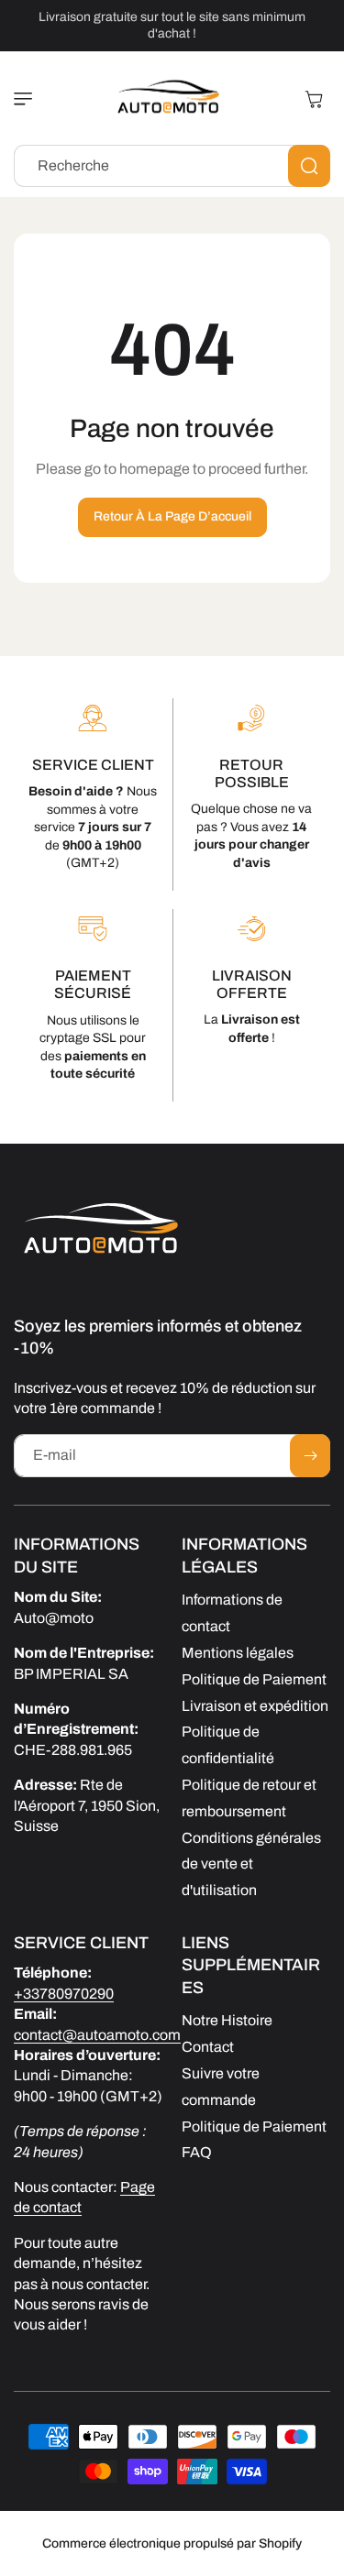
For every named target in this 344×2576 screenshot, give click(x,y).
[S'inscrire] (310, 1456)
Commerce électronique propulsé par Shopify (172, 2543)
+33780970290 (64, 1994)
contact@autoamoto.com (97, 2035)
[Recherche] (309, 166)
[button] (28, 99)
